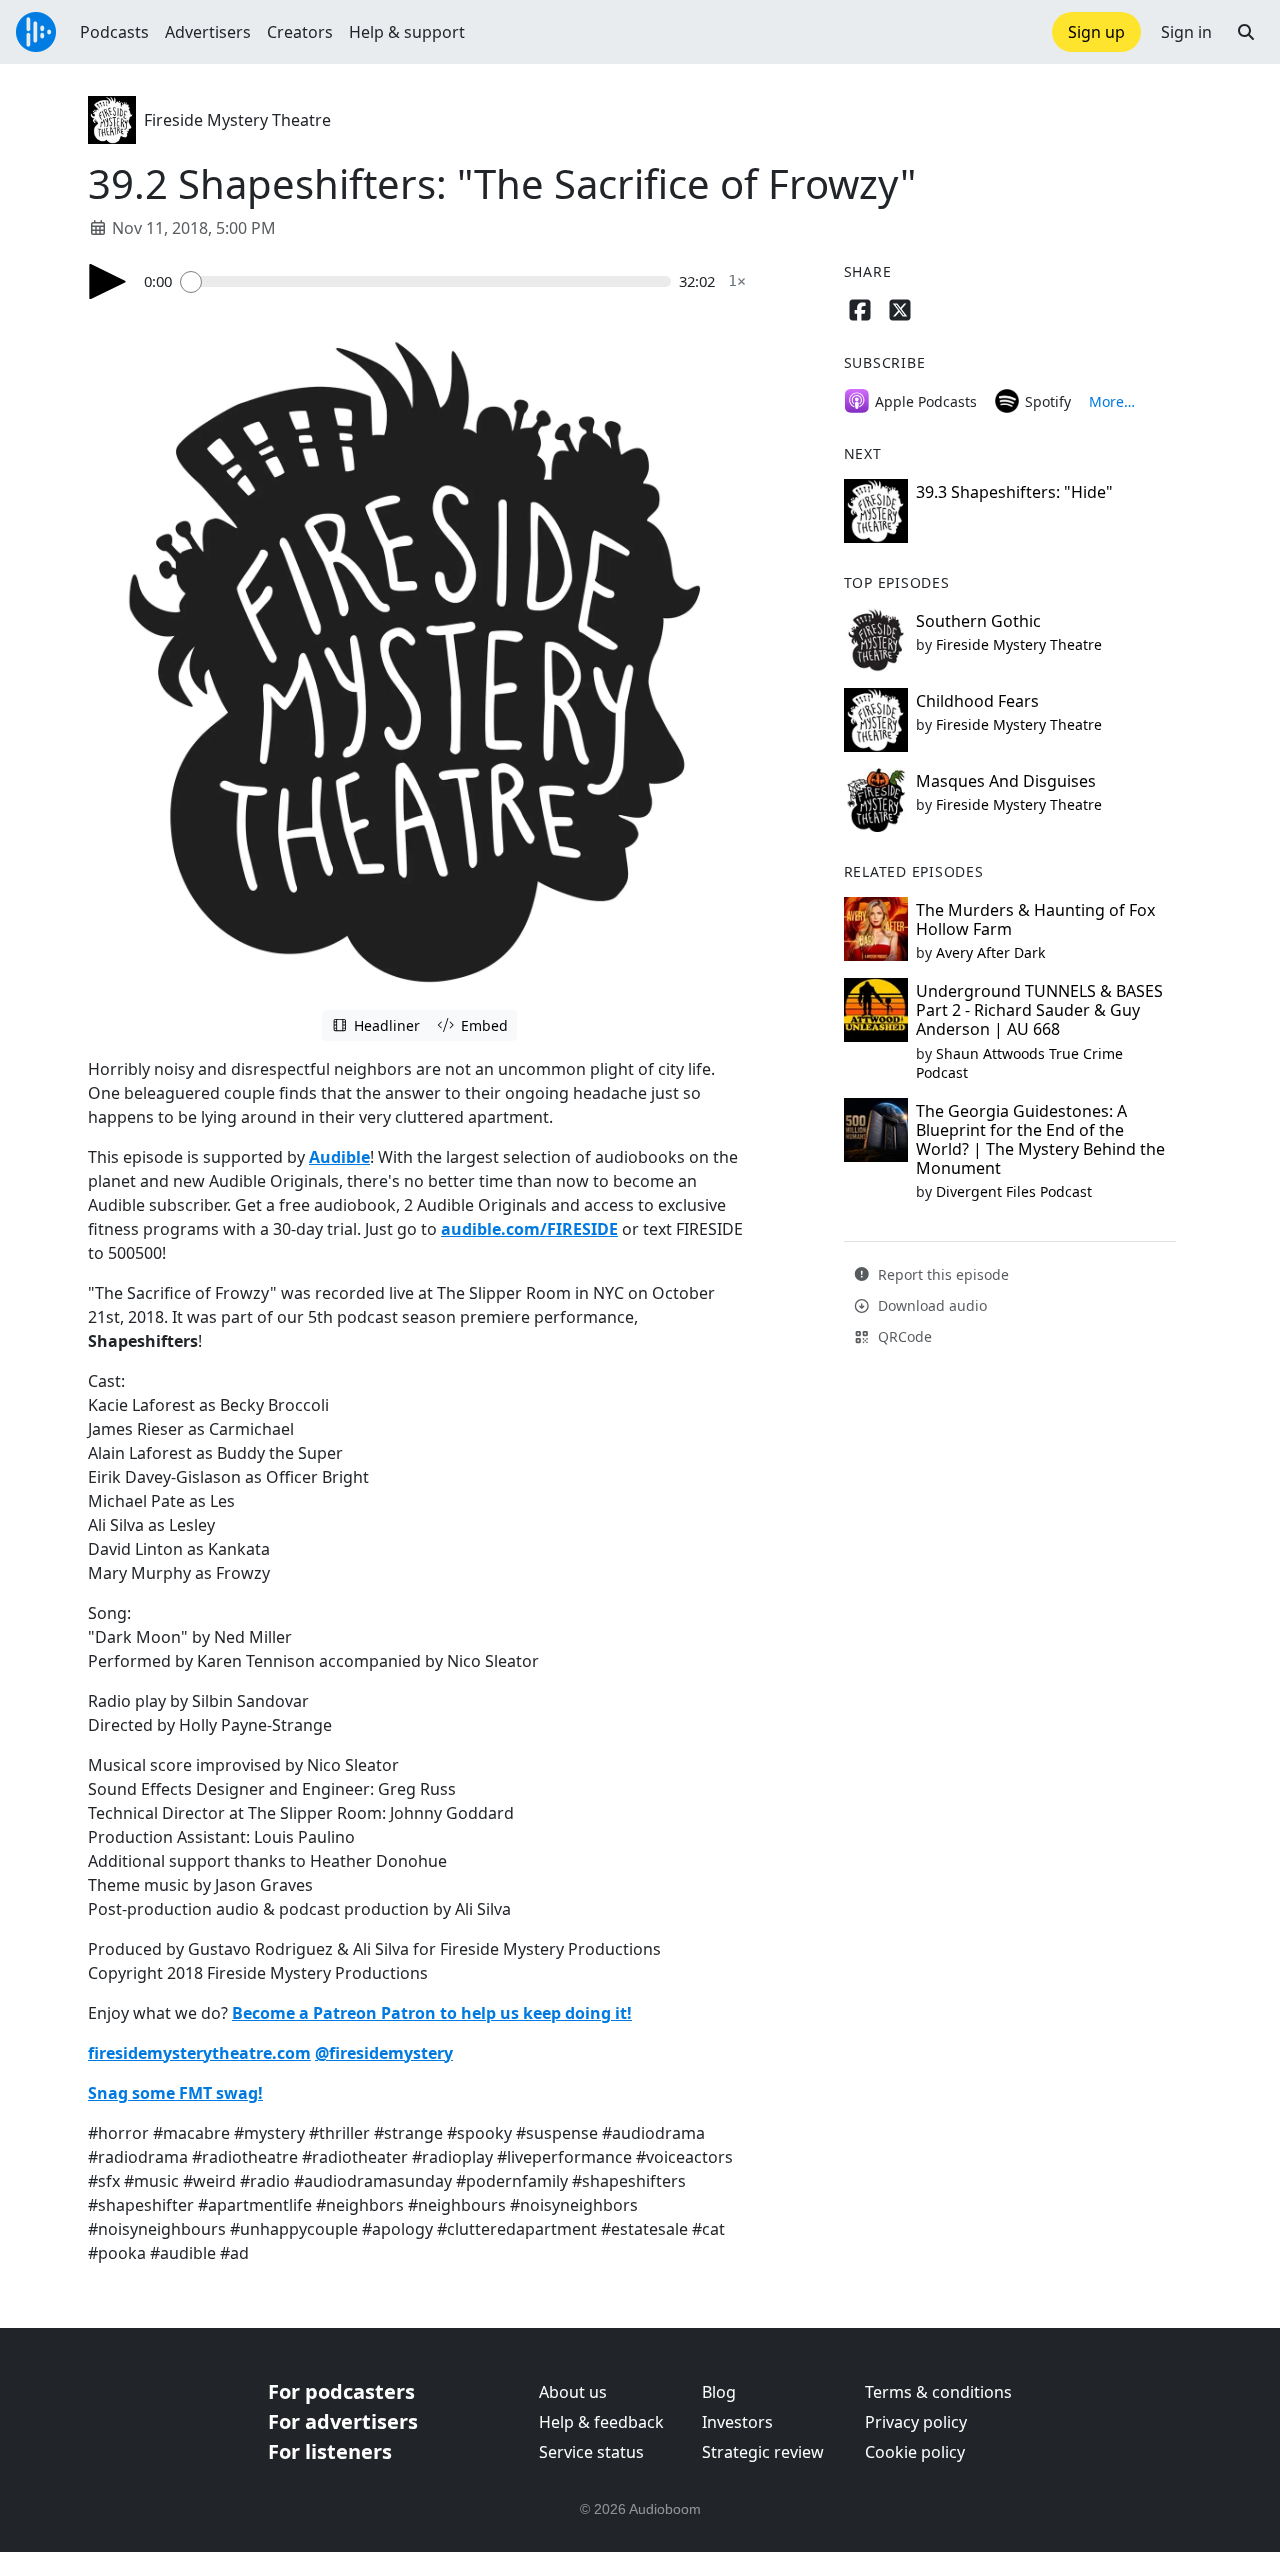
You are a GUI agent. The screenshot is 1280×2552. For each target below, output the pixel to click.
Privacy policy (916, 2422)
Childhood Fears (977, 701)
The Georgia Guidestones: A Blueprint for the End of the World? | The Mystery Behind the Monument (1040, 1140)
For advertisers (343, 2421)
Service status (591, 2452)
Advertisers (208, 32)
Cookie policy (915, 2452)
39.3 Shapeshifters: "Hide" (1014, 492)
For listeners (330, 2451)
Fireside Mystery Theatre (237, 120)
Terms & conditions (938, 2392)
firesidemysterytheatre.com (199, 2053)
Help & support (407, 32)
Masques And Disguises (1006, 781)
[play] (108, 281)
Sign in (1186, 32)
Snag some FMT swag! (175, 2093)
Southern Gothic (978, 621)
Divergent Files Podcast (1014, 1191)
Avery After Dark (990, 952)
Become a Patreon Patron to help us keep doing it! (432, 2013)
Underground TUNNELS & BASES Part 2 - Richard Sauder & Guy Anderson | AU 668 (1039, 1010)
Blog (719, 2392)
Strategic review (763, 2452)
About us (573, 2392)
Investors (737, 2422)
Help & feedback (601, 2422)
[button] (1246, 32)
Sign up (1096, 32)
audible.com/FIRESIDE (529, 1229)
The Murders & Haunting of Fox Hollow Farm (1035, 919)
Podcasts (114, 32)
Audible (339, 1157)
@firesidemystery (384, 2053)
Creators (300, 32)
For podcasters (341, 2391)
